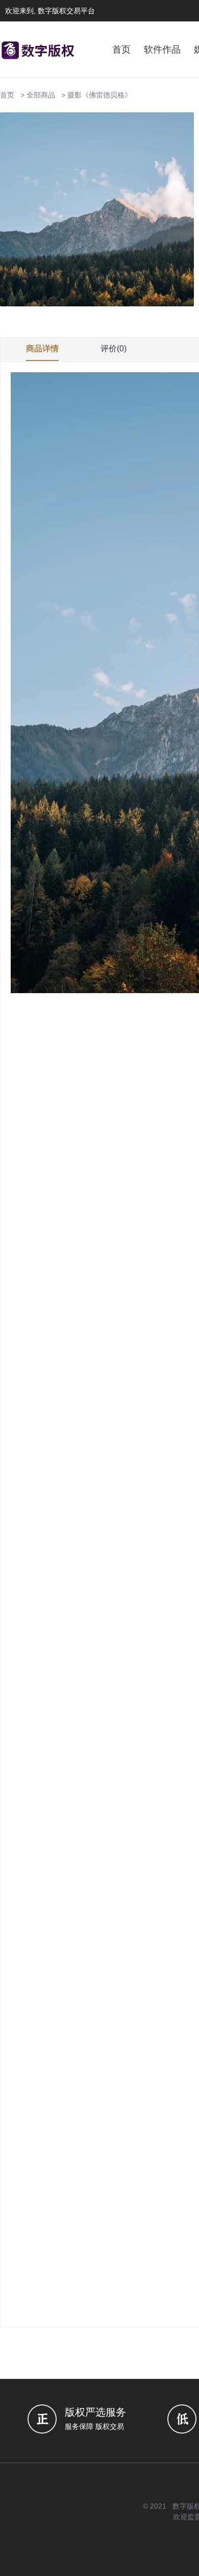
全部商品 (41, 95)
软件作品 (162, 50)
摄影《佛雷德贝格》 (99, 95)
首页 (121, 50)
